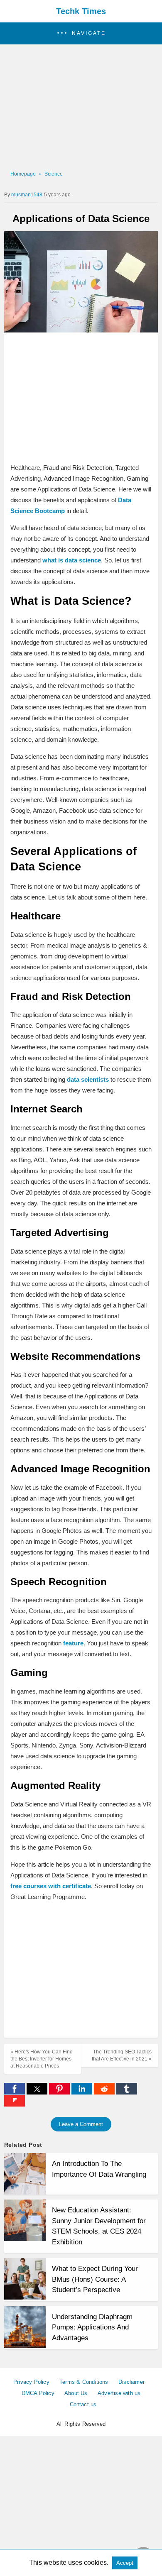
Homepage (23, 174)
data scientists (88, 1079)
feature (73, 1643)
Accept (125, 2563)
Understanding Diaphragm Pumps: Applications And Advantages (92, 2327)
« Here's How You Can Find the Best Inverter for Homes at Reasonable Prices (42, 2059)
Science (54, 174)
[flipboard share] (15, 2104)
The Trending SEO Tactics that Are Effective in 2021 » (122, 2055)
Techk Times (81, 11)
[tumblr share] (127, 2092)
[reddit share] (105, 2092)
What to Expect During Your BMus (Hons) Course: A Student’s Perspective (95, 2279)
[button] (81, 33)
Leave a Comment (81, 2124)
